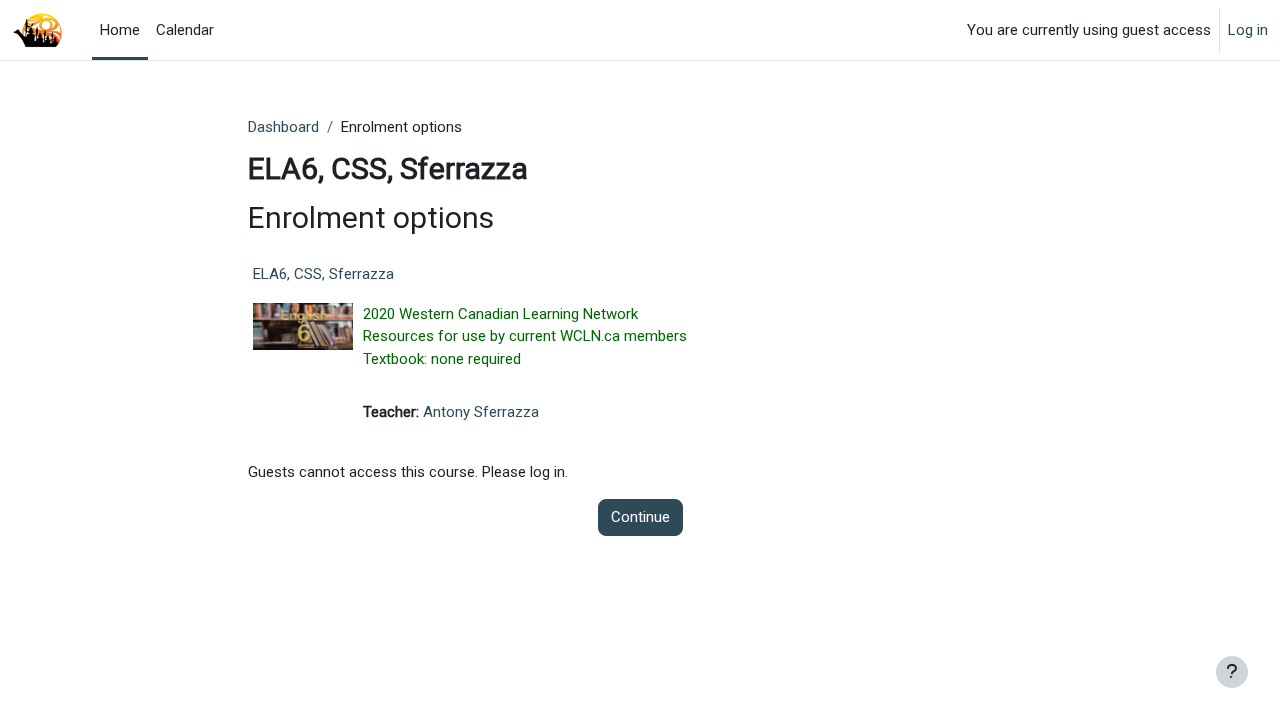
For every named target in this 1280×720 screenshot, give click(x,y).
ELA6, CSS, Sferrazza (323, 274)
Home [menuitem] (120, 30)
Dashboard (283, 127)
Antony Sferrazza (481, 412)
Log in (1248, 30)
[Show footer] (1232, 672)
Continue (640, 517)
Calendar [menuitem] (185, 30)
